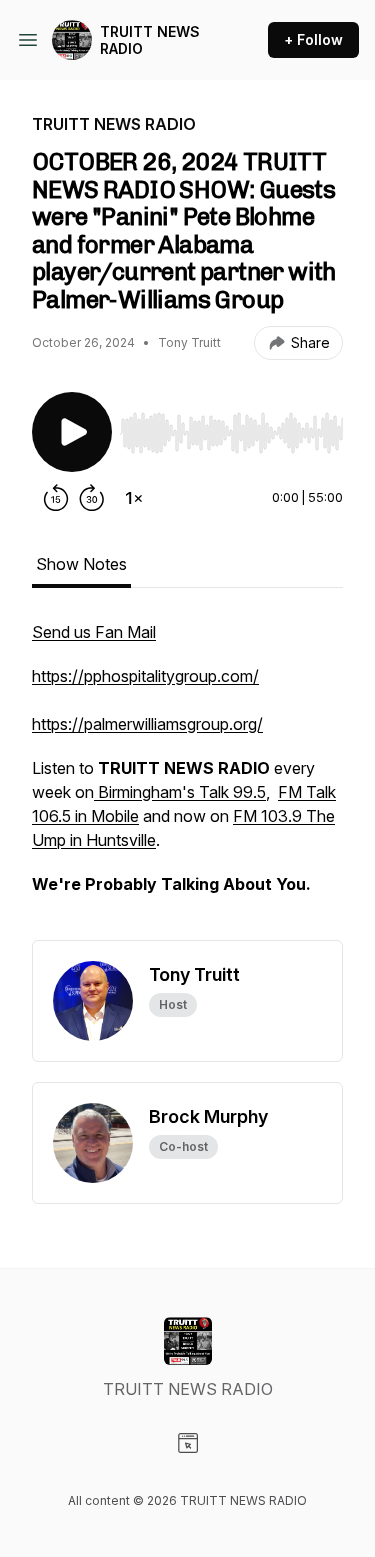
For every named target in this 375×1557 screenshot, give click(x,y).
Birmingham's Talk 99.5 (180, 792)
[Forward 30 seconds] (92, 498)
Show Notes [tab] (81, 564)
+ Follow (313, 39)
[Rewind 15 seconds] (56, 498)
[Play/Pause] (72, 432)
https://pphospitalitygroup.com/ (145, 676)
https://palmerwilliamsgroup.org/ (147, 724)
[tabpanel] (187, 780)
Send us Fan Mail (94, 632)
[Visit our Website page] (188, 1443)
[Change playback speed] (134, 498)
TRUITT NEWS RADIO (150, 40)
